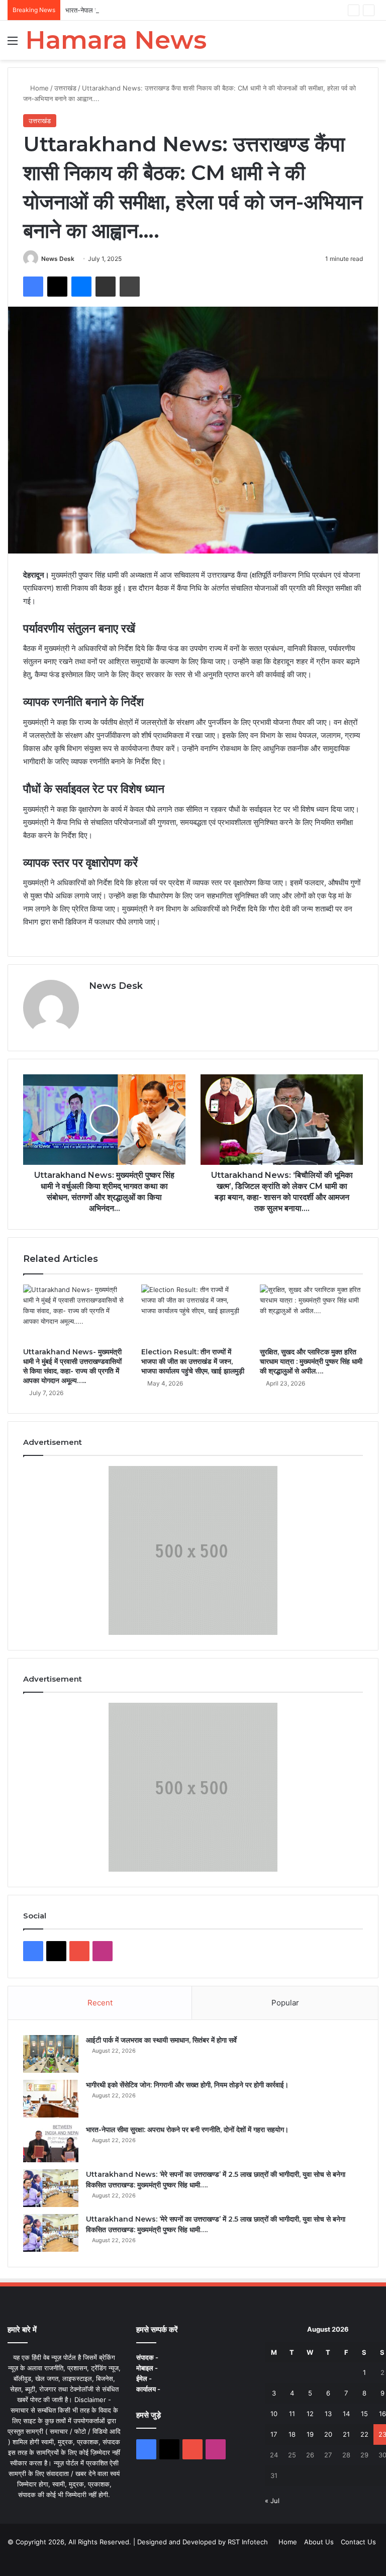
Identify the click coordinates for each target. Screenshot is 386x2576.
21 (346, 2434)
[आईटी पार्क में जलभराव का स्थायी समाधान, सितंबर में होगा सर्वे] (51, 2054)
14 (346, 2414)
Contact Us (358, 2542)
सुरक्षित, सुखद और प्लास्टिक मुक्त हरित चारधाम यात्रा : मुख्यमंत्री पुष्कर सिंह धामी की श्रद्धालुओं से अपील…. (311, 1361)
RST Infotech (247, 2542)
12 (310, 2414)
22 (364, 2434)
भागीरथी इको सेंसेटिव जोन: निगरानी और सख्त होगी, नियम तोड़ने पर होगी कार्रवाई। (187, 2085)
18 (292, 2434)
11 (292, 2414)
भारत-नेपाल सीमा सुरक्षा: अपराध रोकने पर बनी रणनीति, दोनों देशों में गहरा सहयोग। (163, 10)
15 (364, 2414)
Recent (100, 2003)
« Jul (272, 2501)
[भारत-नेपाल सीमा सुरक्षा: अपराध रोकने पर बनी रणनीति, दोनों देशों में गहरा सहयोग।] (51, 2143)
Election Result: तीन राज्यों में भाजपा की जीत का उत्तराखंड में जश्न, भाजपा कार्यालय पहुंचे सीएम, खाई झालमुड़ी (193, 1361)
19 (310, 2434)
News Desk (58, 259)
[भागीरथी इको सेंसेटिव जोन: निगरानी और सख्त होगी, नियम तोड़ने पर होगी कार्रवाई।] (51, 2099)
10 (274, 2414)
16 (382, 2414)
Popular (285, 2003)
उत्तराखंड (65, 88)
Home (38, 88)
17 (274, 2434)
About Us (319, 2542)
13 (328, 2414)
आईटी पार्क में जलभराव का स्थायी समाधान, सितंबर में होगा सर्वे (161, 2040)
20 (328, 2434)
